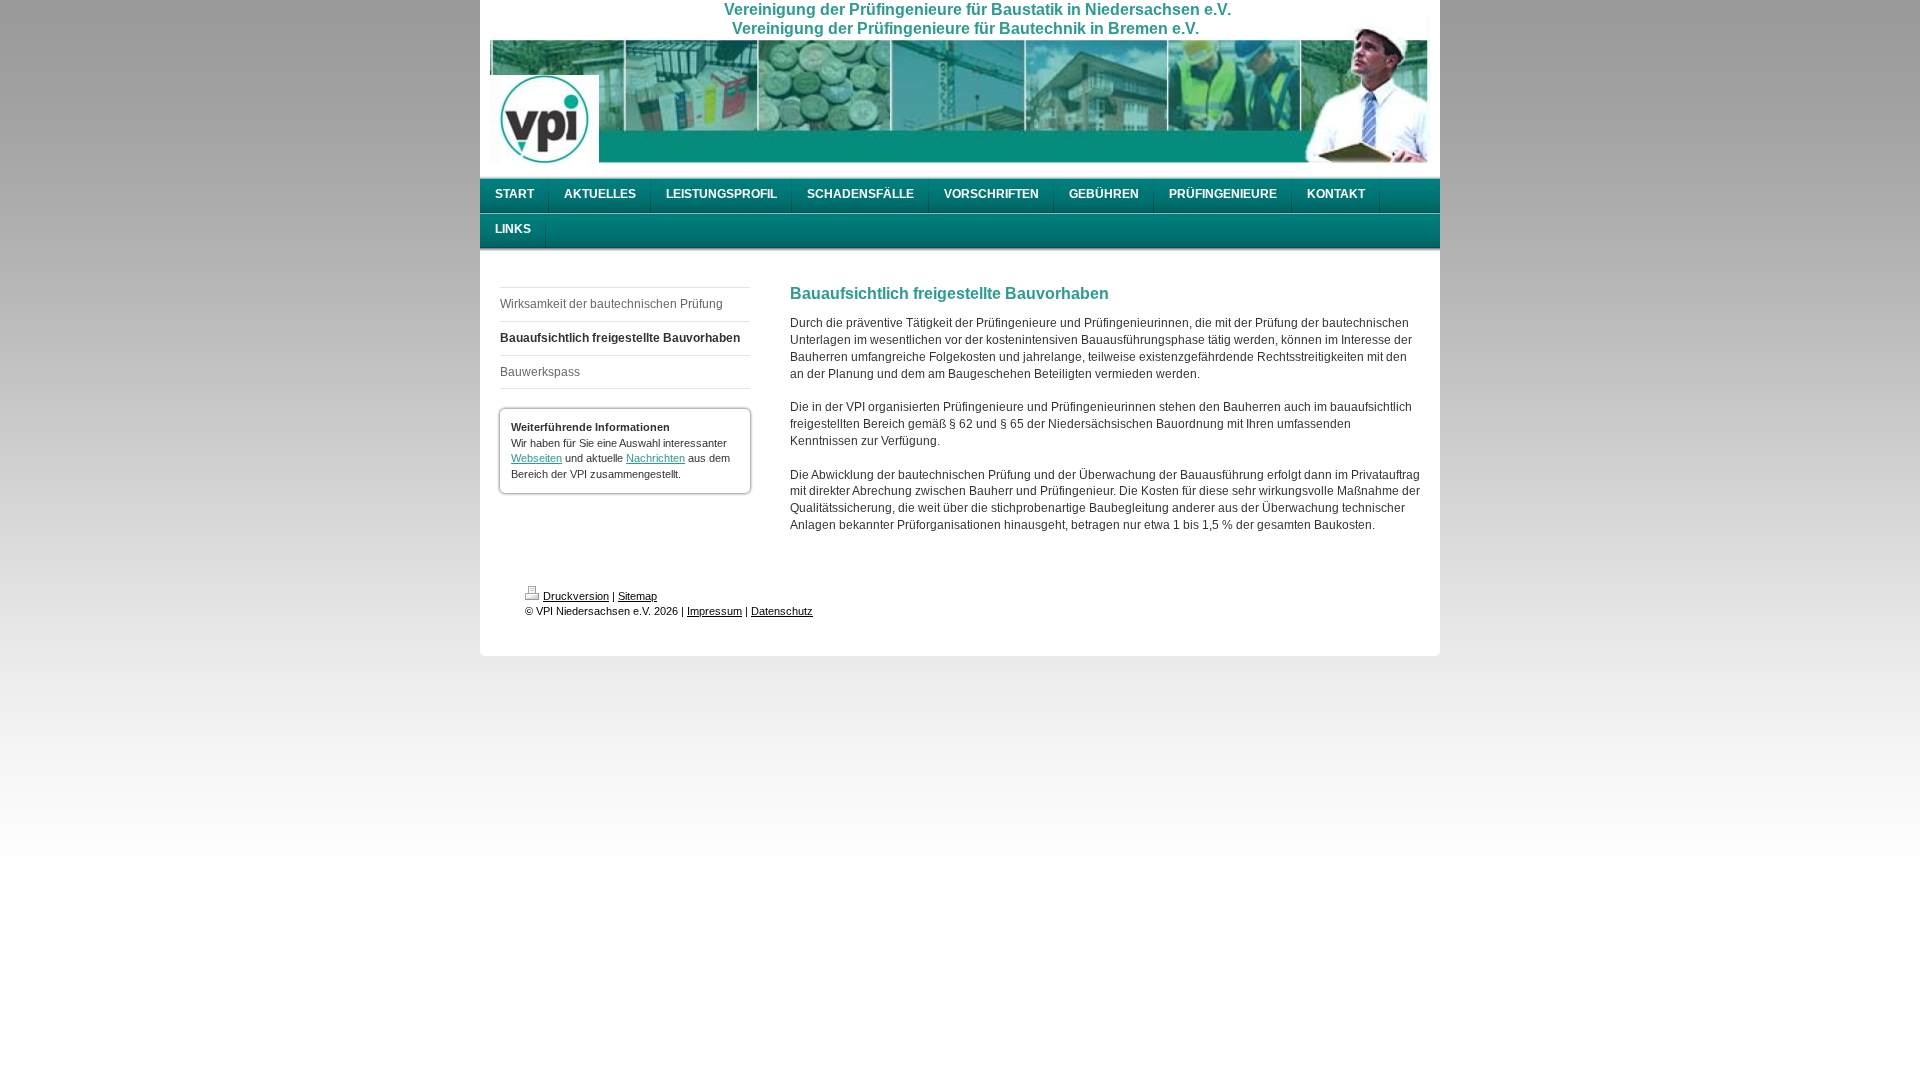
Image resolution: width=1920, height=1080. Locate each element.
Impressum (714, 611)
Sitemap (637, 596)
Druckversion (576, 596)
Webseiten (536, 458)
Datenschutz (782, 611)
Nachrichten (655, 458)
